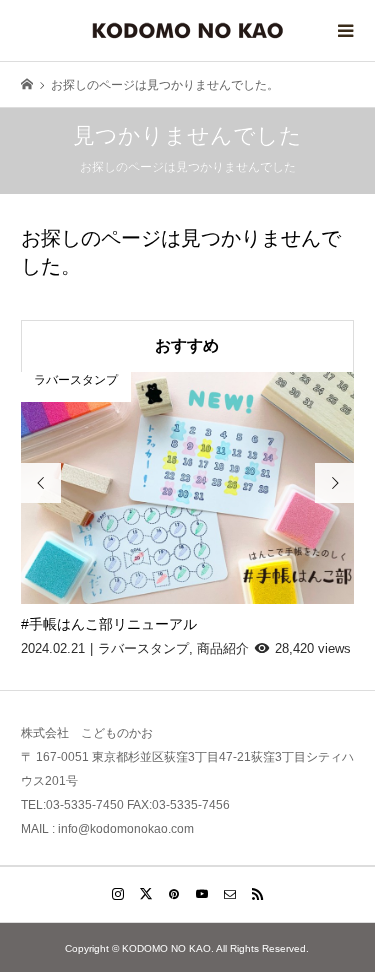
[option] (188, 516)
